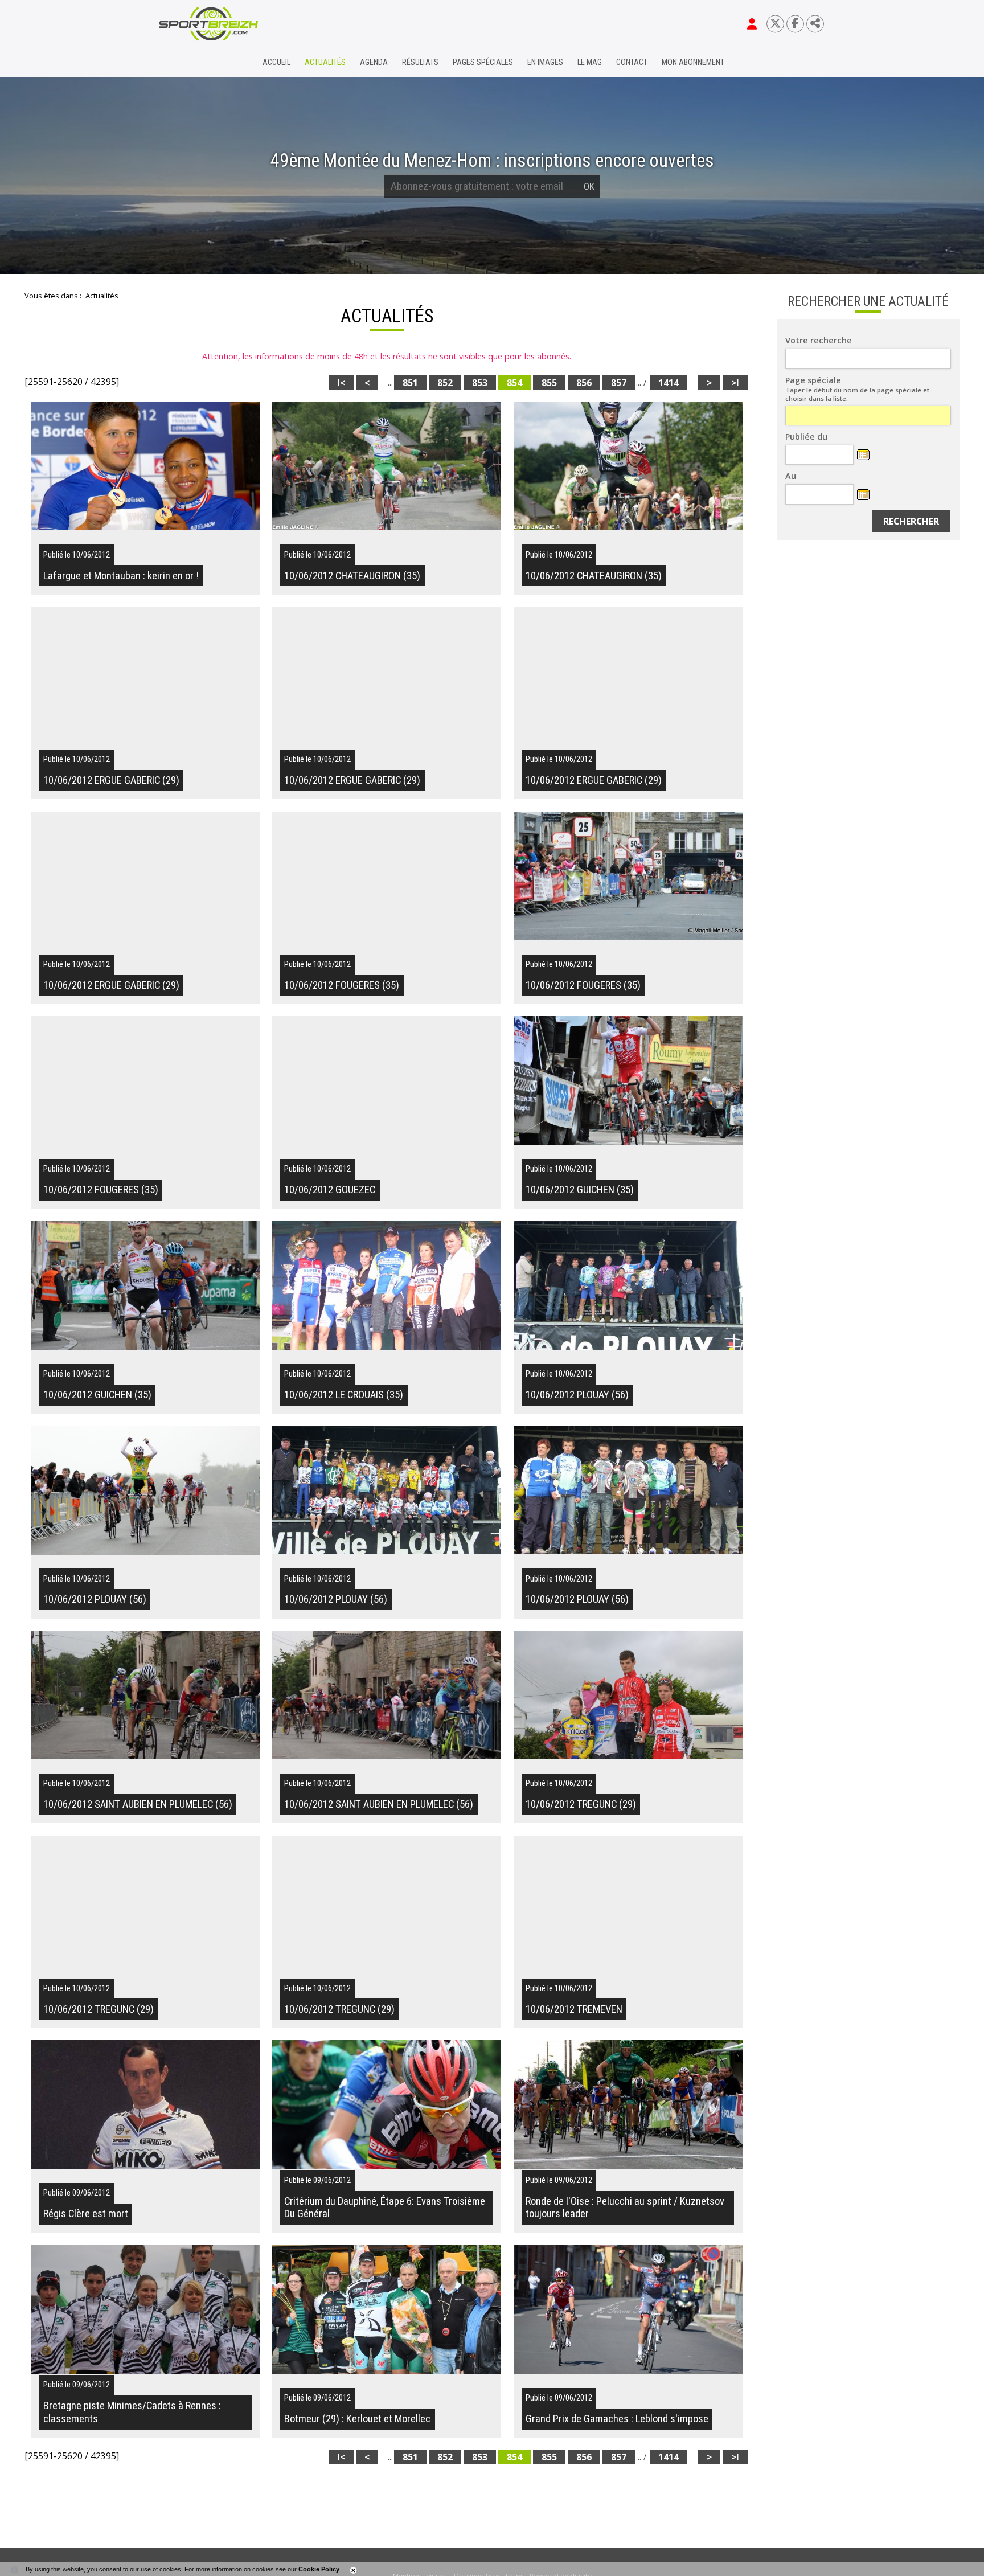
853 (480, 383)
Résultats (420, 62)
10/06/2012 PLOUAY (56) (577, 1395)
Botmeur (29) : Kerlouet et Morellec (357, 2419)
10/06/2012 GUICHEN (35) (580, 1190)
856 (584, 383)
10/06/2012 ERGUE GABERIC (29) (111, 780)
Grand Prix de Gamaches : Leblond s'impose (617, 2419)
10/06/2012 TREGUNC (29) (581, 1804)
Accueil (276, 62)
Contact (632, 62)
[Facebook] (795, 24)
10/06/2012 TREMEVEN (574, 2009)
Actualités (325, 62)
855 (549, 383)
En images (545, 62)
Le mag (590, 62)
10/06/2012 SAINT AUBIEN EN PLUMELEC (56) (138, 1804)
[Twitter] (775, 24)
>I (735, 383)
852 (445, 383)
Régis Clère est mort (86, 2214)
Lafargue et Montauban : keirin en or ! (121, 576)
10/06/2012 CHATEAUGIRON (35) (352, 576)
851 (410, 383)
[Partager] (815, 24)
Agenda (374, 62)
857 (619, 383)
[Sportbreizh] (185, 63)
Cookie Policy (319, 2569)
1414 (669, 383)
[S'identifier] (752, 24)
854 (514, 383)
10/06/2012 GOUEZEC (330, 1190)
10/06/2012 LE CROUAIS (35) (344, 1395)
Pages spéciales (483, 62)
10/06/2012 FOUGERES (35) (342, 985)
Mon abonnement (693, 62)
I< (341, 383)
